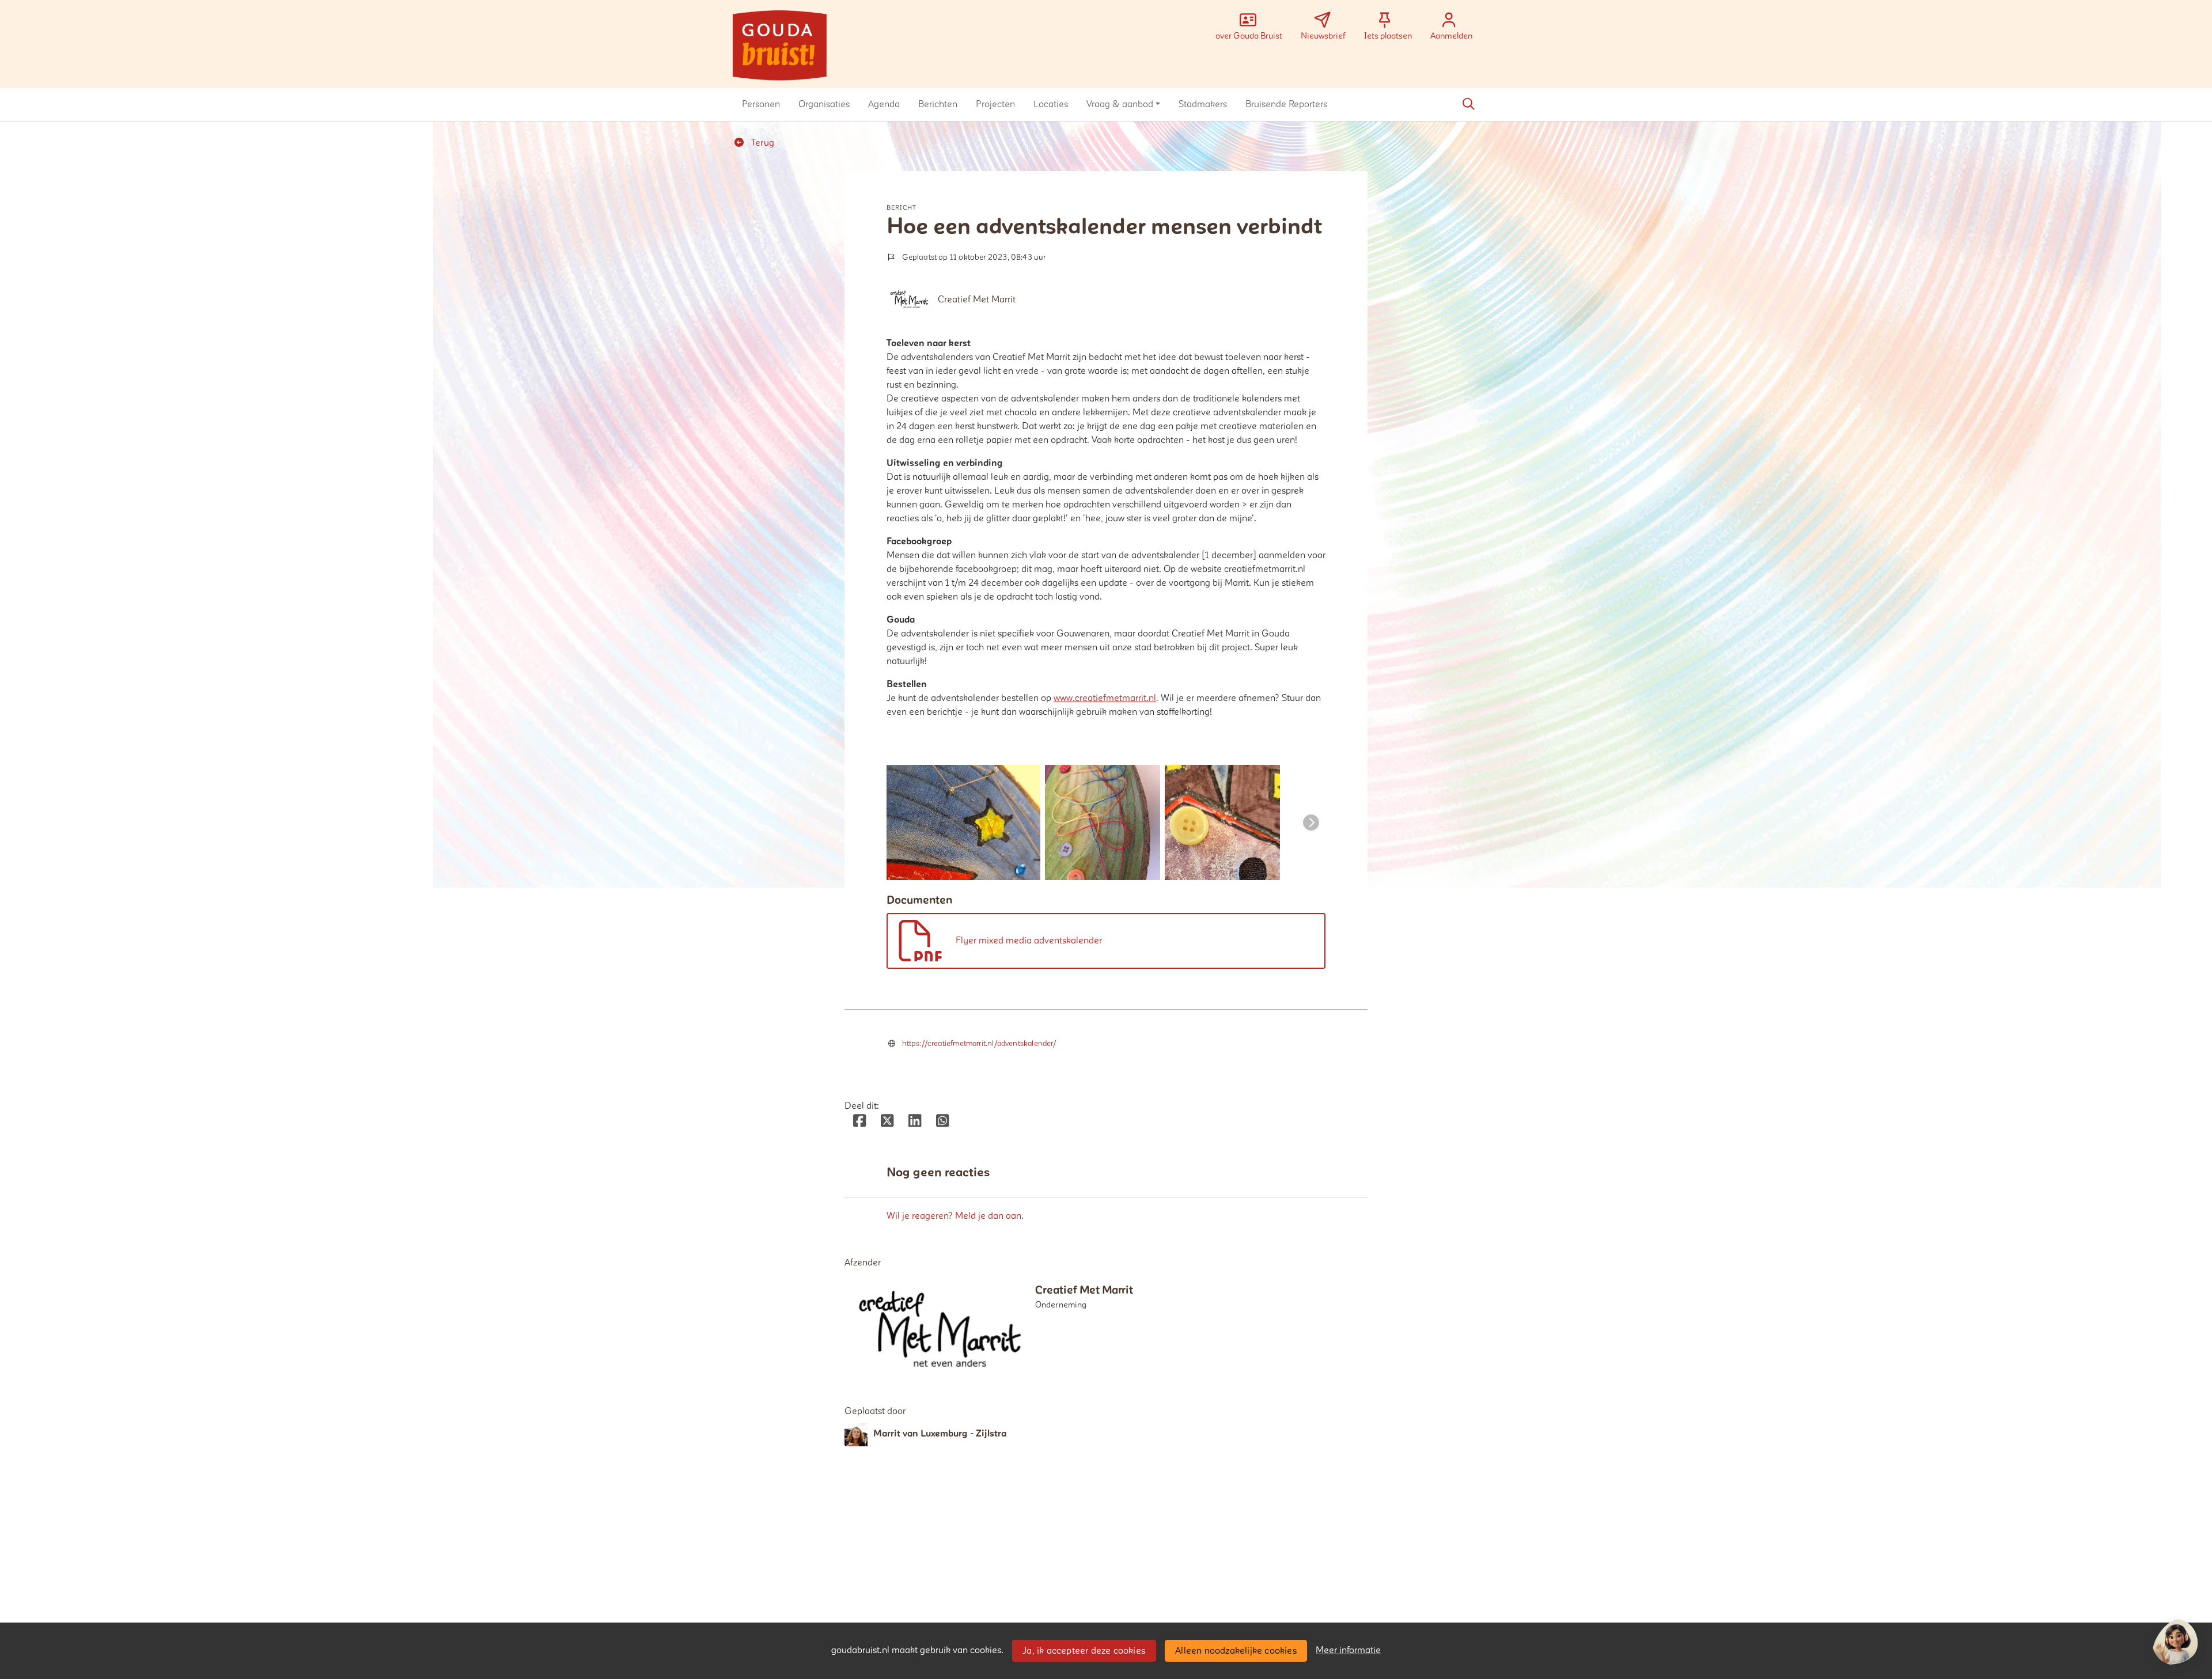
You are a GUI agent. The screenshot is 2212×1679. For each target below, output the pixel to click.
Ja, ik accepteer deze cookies (1084, 1651)
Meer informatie (1348, 1650)
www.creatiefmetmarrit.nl (1105, 698)
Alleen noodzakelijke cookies (1236, 1651)
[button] (761, 104)
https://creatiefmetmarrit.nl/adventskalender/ (979, 1044)
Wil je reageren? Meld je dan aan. (955, 1216)
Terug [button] (762, 143)
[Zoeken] (1468, 104)
